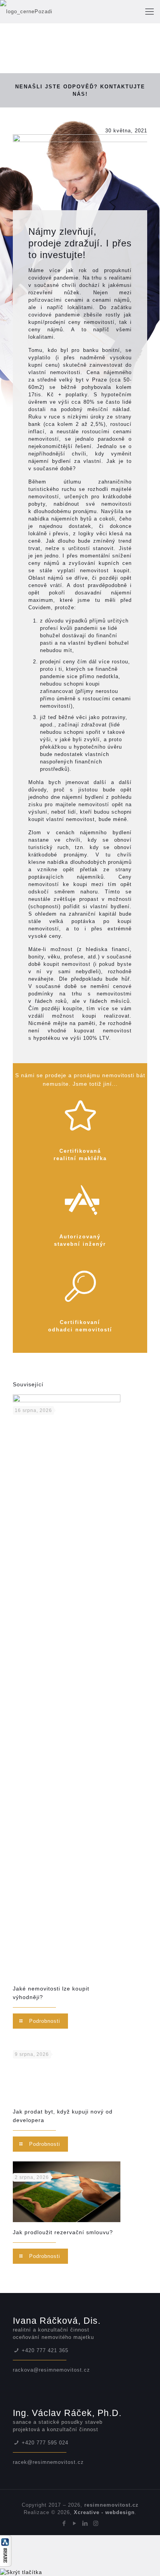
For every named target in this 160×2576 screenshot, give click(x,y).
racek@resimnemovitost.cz (48, 2462)
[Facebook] (64, 2523)
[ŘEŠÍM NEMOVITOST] (59, 12)
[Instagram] (96, 2523)
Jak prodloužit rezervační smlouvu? (63, 2232)
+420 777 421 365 (45, 2350)
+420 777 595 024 (45, 2443)
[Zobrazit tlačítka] (6, 2565)
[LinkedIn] (85, 2523)
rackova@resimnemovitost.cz (51, 2370)
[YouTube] (75, 2523)
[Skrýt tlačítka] (21, 2572)
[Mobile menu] (150, 12)
